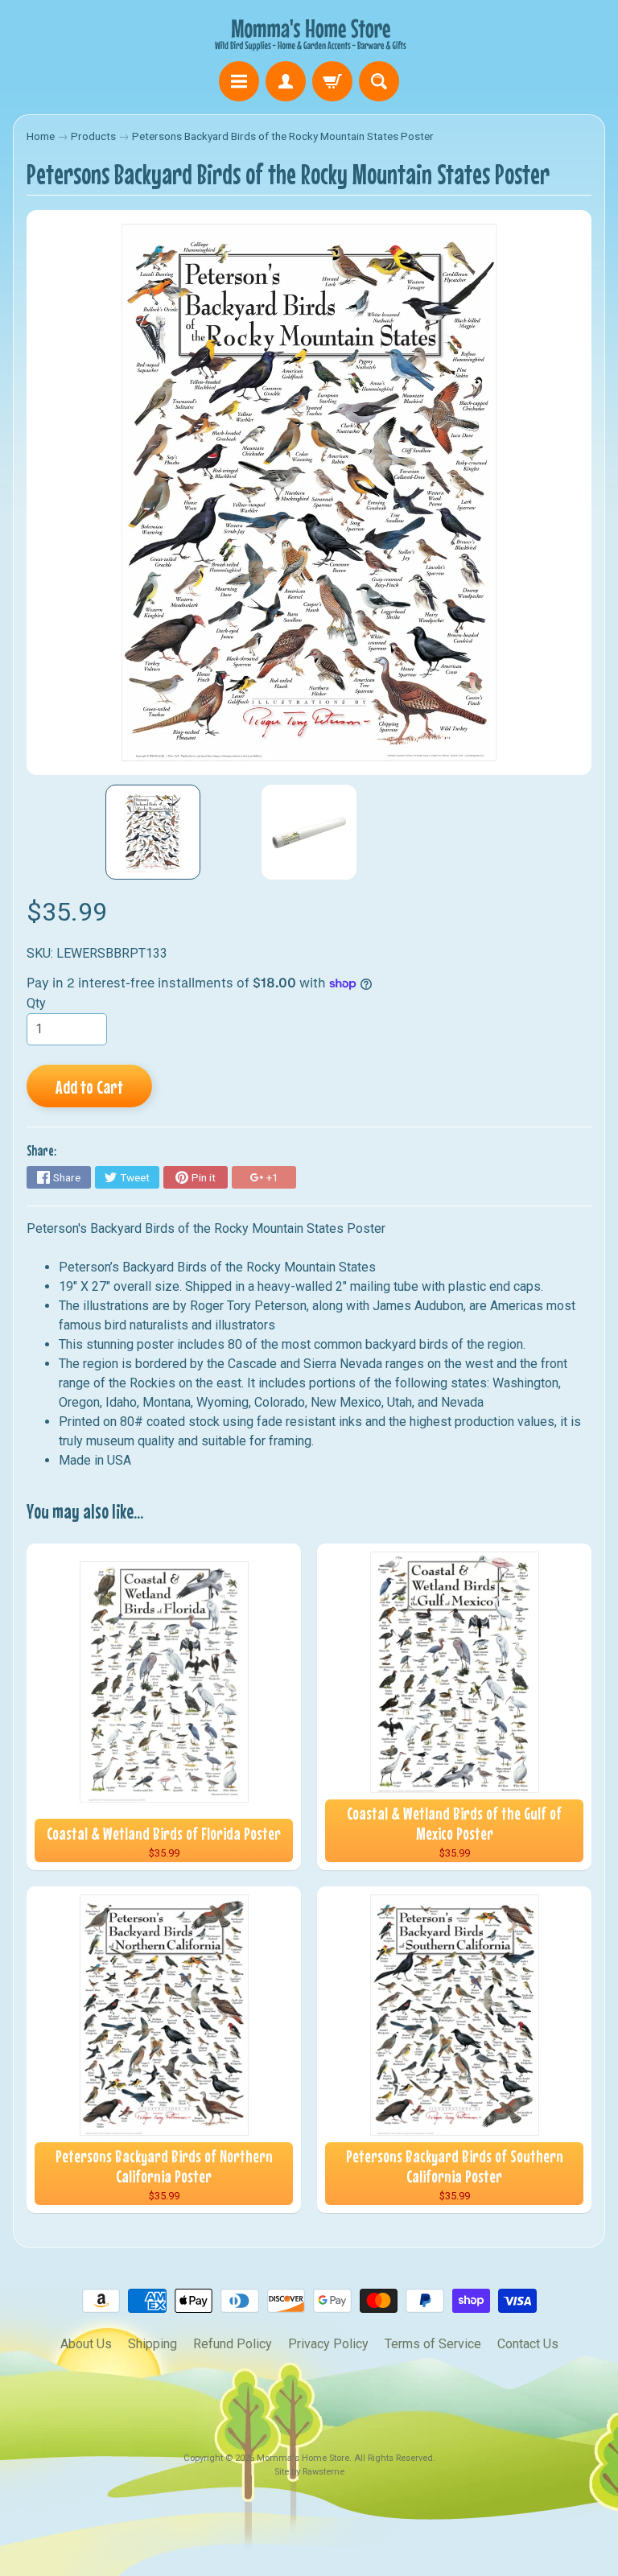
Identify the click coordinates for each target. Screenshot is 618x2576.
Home (41, 136)
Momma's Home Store (303, 2458)
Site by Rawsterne (309, 2472)
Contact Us (528, 2344)
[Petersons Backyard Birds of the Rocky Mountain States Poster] (153, 832)
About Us (86, 2344)
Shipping (152, 2344)
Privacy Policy (328, 2344)
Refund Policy (233, 2344)
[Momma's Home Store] (309, 33)
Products (93, 136)
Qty (36, 1003)
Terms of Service (433, 2344)
